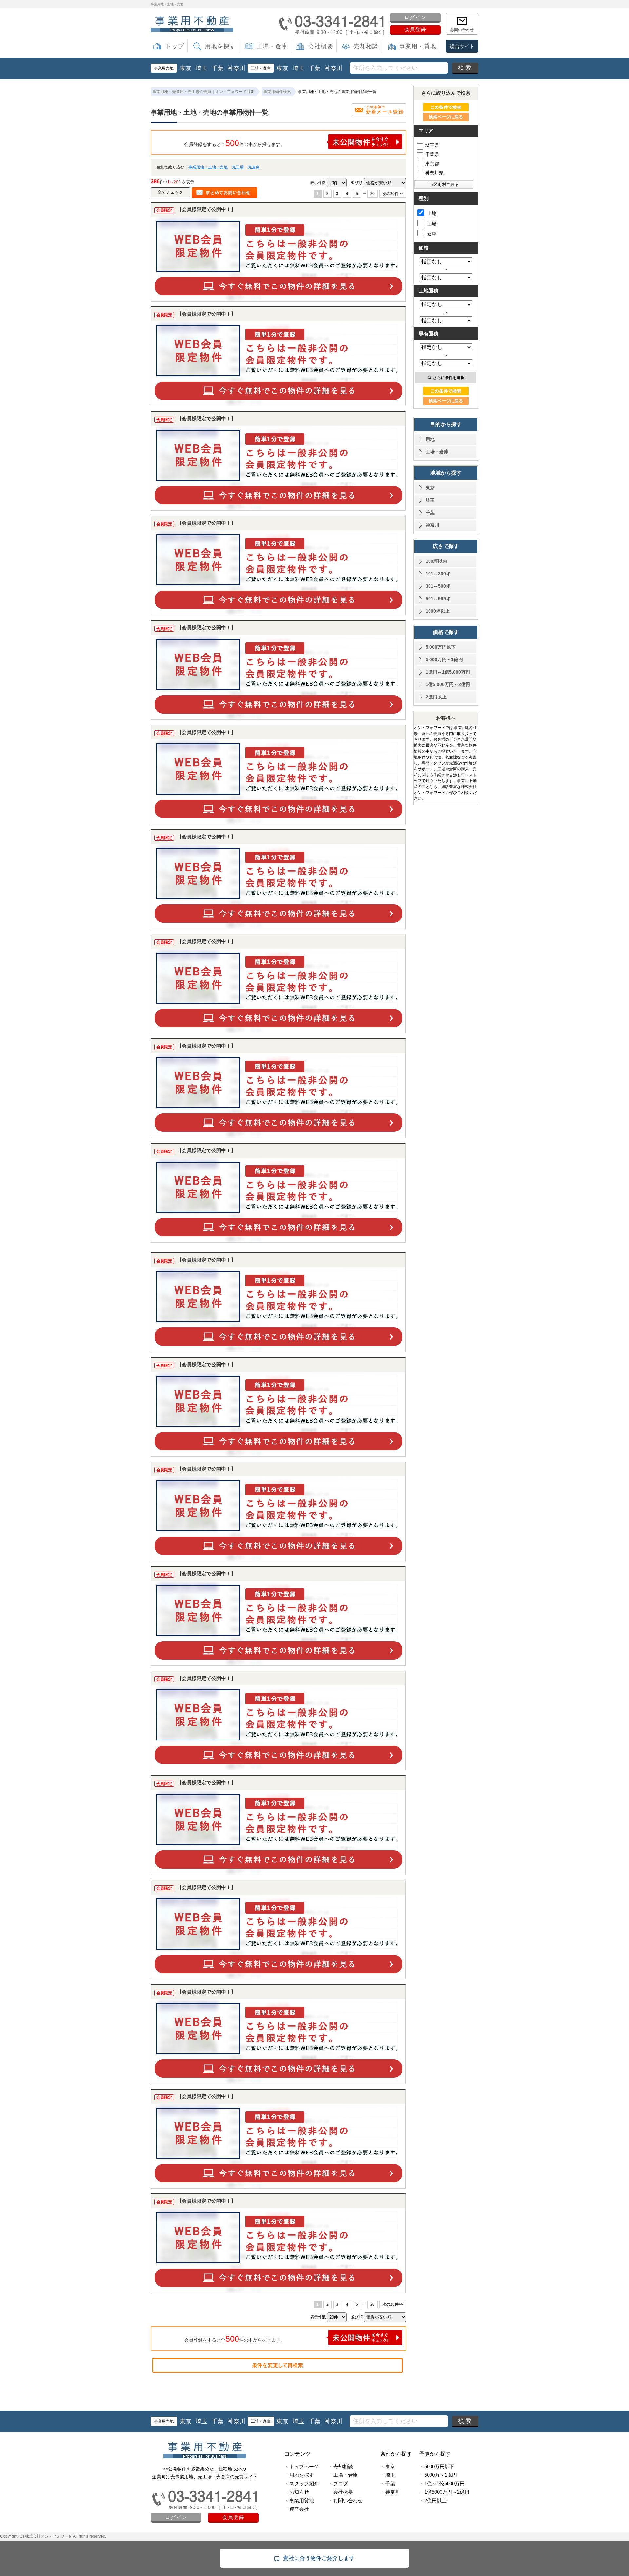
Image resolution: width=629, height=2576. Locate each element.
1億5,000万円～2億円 (448, 684)
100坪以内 (436, 561)
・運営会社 (297, 2509)
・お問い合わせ (345, 2500)
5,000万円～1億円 (444, 659)
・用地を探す (299, 2475)
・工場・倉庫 (343, 2475)
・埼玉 (388, 2475)
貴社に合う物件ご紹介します (319, 2558)
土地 (432, 213)
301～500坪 (438, 586)
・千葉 (388, 2483)
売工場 (238, 167)
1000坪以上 (438, 611)
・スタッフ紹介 (302, 2483)
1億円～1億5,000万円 (448, 672)
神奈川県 (434, 173)
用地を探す (220, 46)
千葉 (218, 68)
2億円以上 (436, 697)
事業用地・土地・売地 (208, 167)
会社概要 (321, 46)
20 (372, 194)
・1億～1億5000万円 (442, 2483)
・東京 (388, 2466)
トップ (175, 46)
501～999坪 (438, 599)
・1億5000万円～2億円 (444, 2492)
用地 (430, 439)
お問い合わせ (462, 30)
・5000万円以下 (437, 2466)
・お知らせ (297, 2492)
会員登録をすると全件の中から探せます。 (235, 143)
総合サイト (462, 46)
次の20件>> (393, 194)
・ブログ (338, 2483)
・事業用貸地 (299, 2500)
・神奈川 (390, 2492)
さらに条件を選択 (449, 378)
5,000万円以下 (441, 647)
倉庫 (432, 234)
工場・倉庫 (272, 46)
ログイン (415, 17)
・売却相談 (341, 2466)
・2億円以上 (433, 2500)
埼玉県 (432, 145)
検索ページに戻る (446, 117)
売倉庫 (254, 167)
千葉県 (432, 154)
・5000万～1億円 (438, 2475)
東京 (185, 68)
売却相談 (366, 46)
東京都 (432, 164)
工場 (432, 224)
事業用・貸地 (418, 46)
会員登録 (415, 29)
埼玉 (201, 68)
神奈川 (237, 68)
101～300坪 (438, 574)
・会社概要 (341, 2492)
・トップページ (302, 2466)
